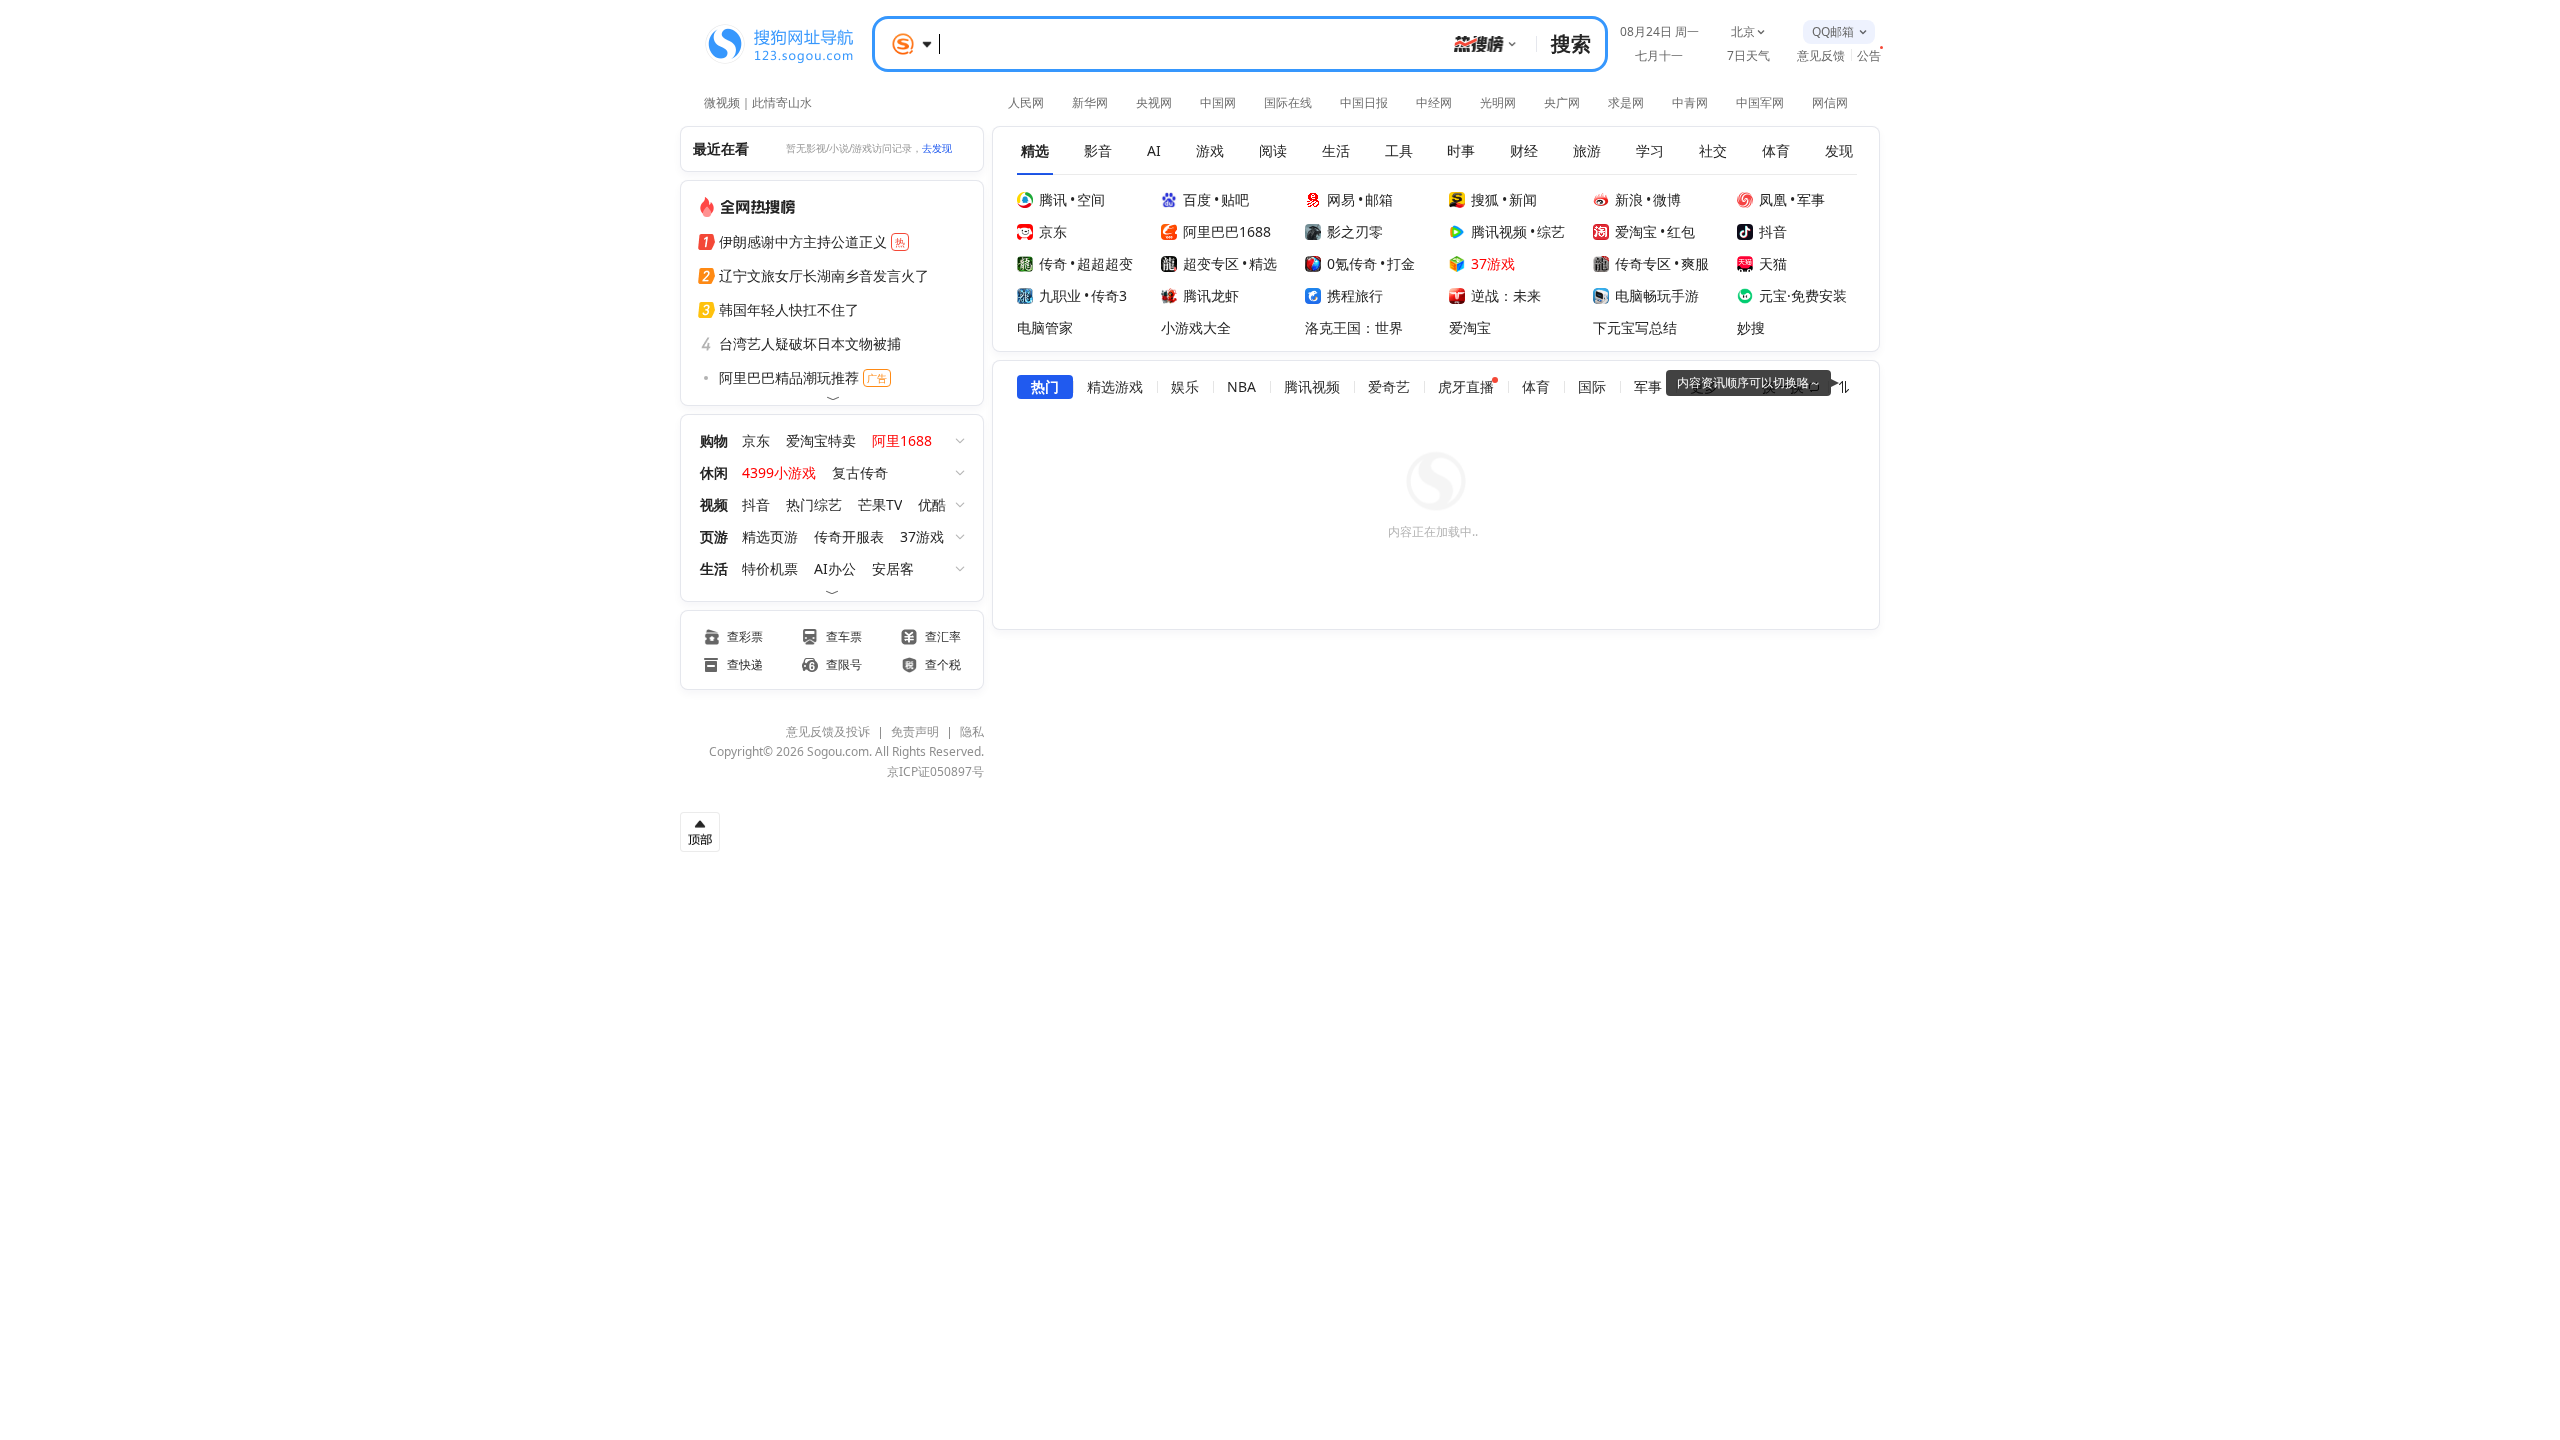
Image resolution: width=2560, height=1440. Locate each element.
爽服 (1695, 263)
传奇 (1053, 263)
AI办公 (835, 568)
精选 (1263, 263)
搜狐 (1485, 199)
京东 (756, 440)
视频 (714, 504)
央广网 (1562, 102)
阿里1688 (902, 440)
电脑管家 (1045, 327)
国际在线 (1288, 102)
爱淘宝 (1636, 231)
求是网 (1626, 102)
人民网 (1026, 102)
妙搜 (1751, 327)
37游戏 (922, 536)
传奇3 (1109, 295)
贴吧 (1235, 199)
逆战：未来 (1506, 295)
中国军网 (1760, 102)
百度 (1197, 199)
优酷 (932, 504)
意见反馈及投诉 (828, 731)
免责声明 (915, 731)
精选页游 (770, 536)
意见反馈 (1821, 55)
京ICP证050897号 (935, 771)
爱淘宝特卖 (821, 440)
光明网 (1498, 102)
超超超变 (1105, 263)
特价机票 (770, 568)
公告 (1869, 55)
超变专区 (1211, 263)
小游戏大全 (1196, 327)
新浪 (1629, 199)
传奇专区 (1643, 263)
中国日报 (1364, 102)
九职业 (1060, 295)
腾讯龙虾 (1211, 295)
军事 (1811, 199)
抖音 (756, 504)
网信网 (1830, 102)
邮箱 (1379, 199)
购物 (714, 440)
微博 (1667, 199)
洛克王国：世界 (1354, 327)
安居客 (893, 568)
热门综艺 (814, 504)
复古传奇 (860, 472)
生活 (714, 568)
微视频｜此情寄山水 (758, 101)
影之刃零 (1355, 231)
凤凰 (1773, 199)
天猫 (1773, 263)
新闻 (1523, 199)
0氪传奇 (1352, 263)
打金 (1401, 263)
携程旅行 (1355, 295)
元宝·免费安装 (1803, 295)
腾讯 (1053, 199)
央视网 (1154, 102)
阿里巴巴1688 (1227, 231)
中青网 (1690, 102)
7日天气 (1748, 55)
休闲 (714, 472)
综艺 (1551, 231)
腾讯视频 (1499, 231)
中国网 (1218, 102)
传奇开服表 (849, 536)
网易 (1341, 199)
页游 (714, 536)
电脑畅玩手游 (1657, 295)
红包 (1681, 231)
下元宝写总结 (1635, 327)
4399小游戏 (779, 472)
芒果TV (880, 504)
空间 (1091, 199)
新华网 (1090, 102)
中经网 (1434, 102)
